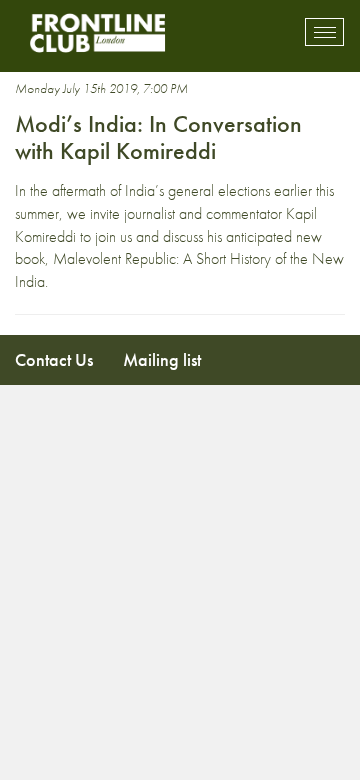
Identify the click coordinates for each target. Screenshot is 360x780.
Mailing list (162, 359)
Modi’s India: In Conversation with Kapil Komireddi (158, 136)
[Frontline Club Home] (97, 32)
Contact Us (54, 359)
